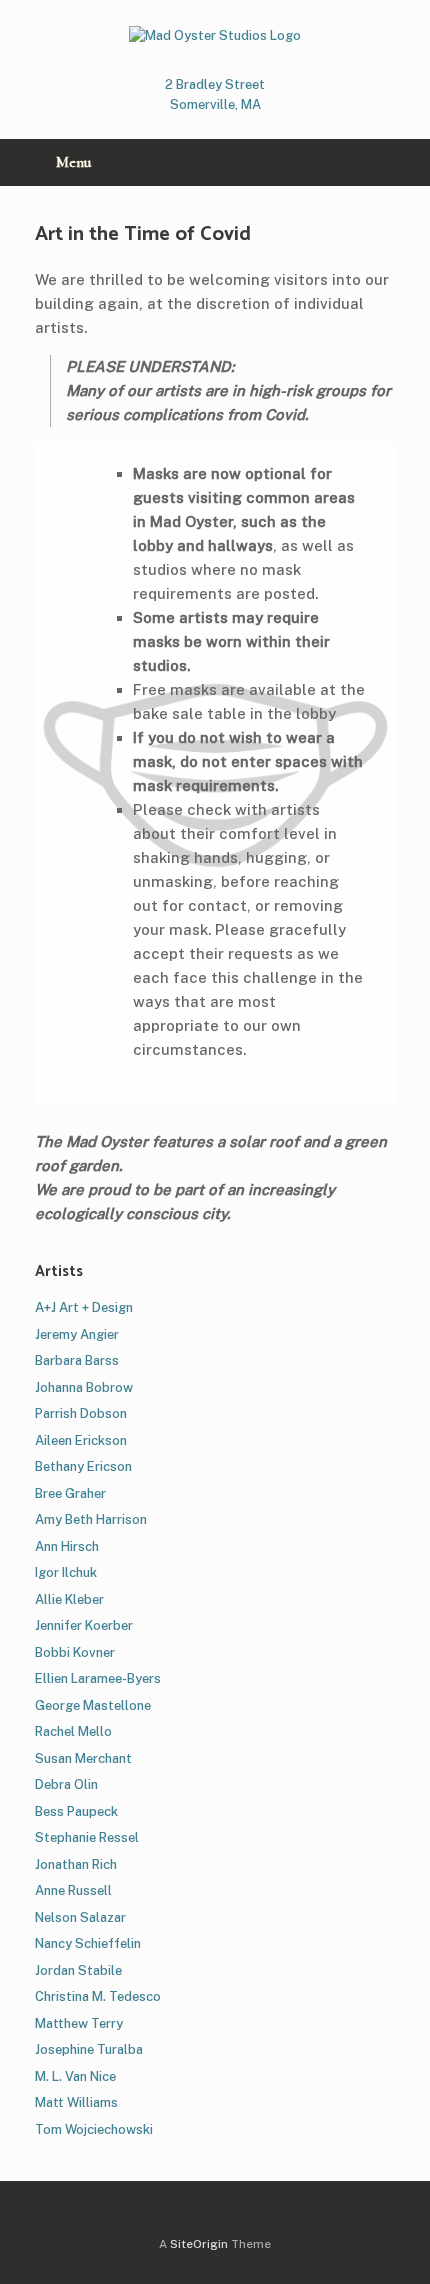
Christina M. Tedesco (98, 1996)
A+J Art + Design (84, 1307)
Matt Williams (76, 2102)
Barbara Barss (77, 1360)
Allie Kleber (69, 1599)
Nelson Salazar (80, 1917)
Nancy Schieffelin (88, 1943)
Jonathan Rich (76, 1864)
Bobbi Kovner (75, 1652)
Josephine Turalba (89, 2049)
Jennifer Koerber (84, 1625)
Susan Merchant (83, 1758)
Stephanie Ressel (87, 1837)
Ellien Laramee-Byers (98, 1678)
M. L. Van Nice (75, 2076)
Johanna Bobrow (84, 1387)
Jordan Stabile (78, 1970)
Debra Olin (66, 1784)
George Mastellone (93, 1705)
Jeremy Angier (77, 1334)
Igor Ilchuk (66, 1572)
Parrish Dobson (81, 1413)
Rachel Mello (73, 1731)
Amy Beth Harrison (91, 1519)
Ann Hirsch (67, 1546)
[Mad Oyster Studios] (215, 35)
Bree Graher (70, 1493)
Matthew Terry (79, 2023)
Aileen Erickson (81, 1440)
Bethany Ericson (83, 1466)
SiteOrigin (199, 2244)
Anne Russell (73, 1890)
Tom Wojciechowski (94, 2129)
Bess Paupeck (76, 1811)
